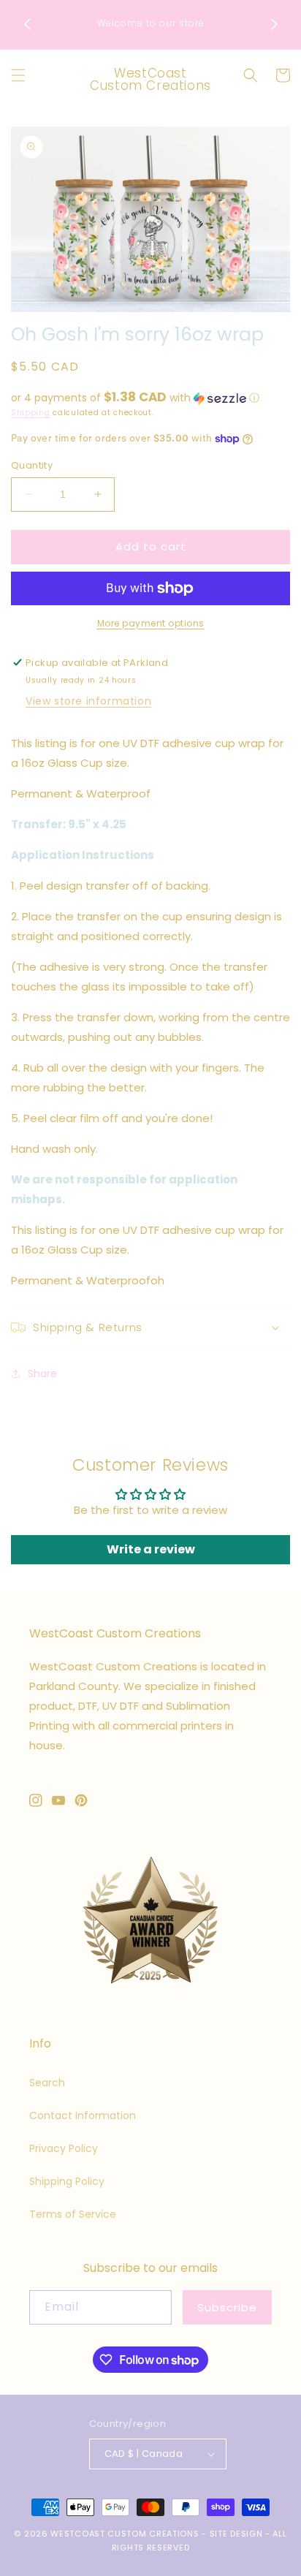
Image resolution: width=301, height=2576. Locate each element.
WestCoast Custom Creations (125, 2534)
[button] (18, 75)
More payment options (151, 623)
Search (47, 2083)
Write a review (151, 1549)
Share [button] (42, 1374)
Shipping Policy (67, 2181)
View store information (88, 701)
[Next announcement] (274, 24)
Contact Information (83, 2115)
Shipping (31, 413)
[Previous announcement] (27, 24)
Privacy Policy (64, 2148)
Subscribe (227, 2307)
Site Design (236, 2534)
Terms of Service (73, 2214)
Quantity (32, 465)
